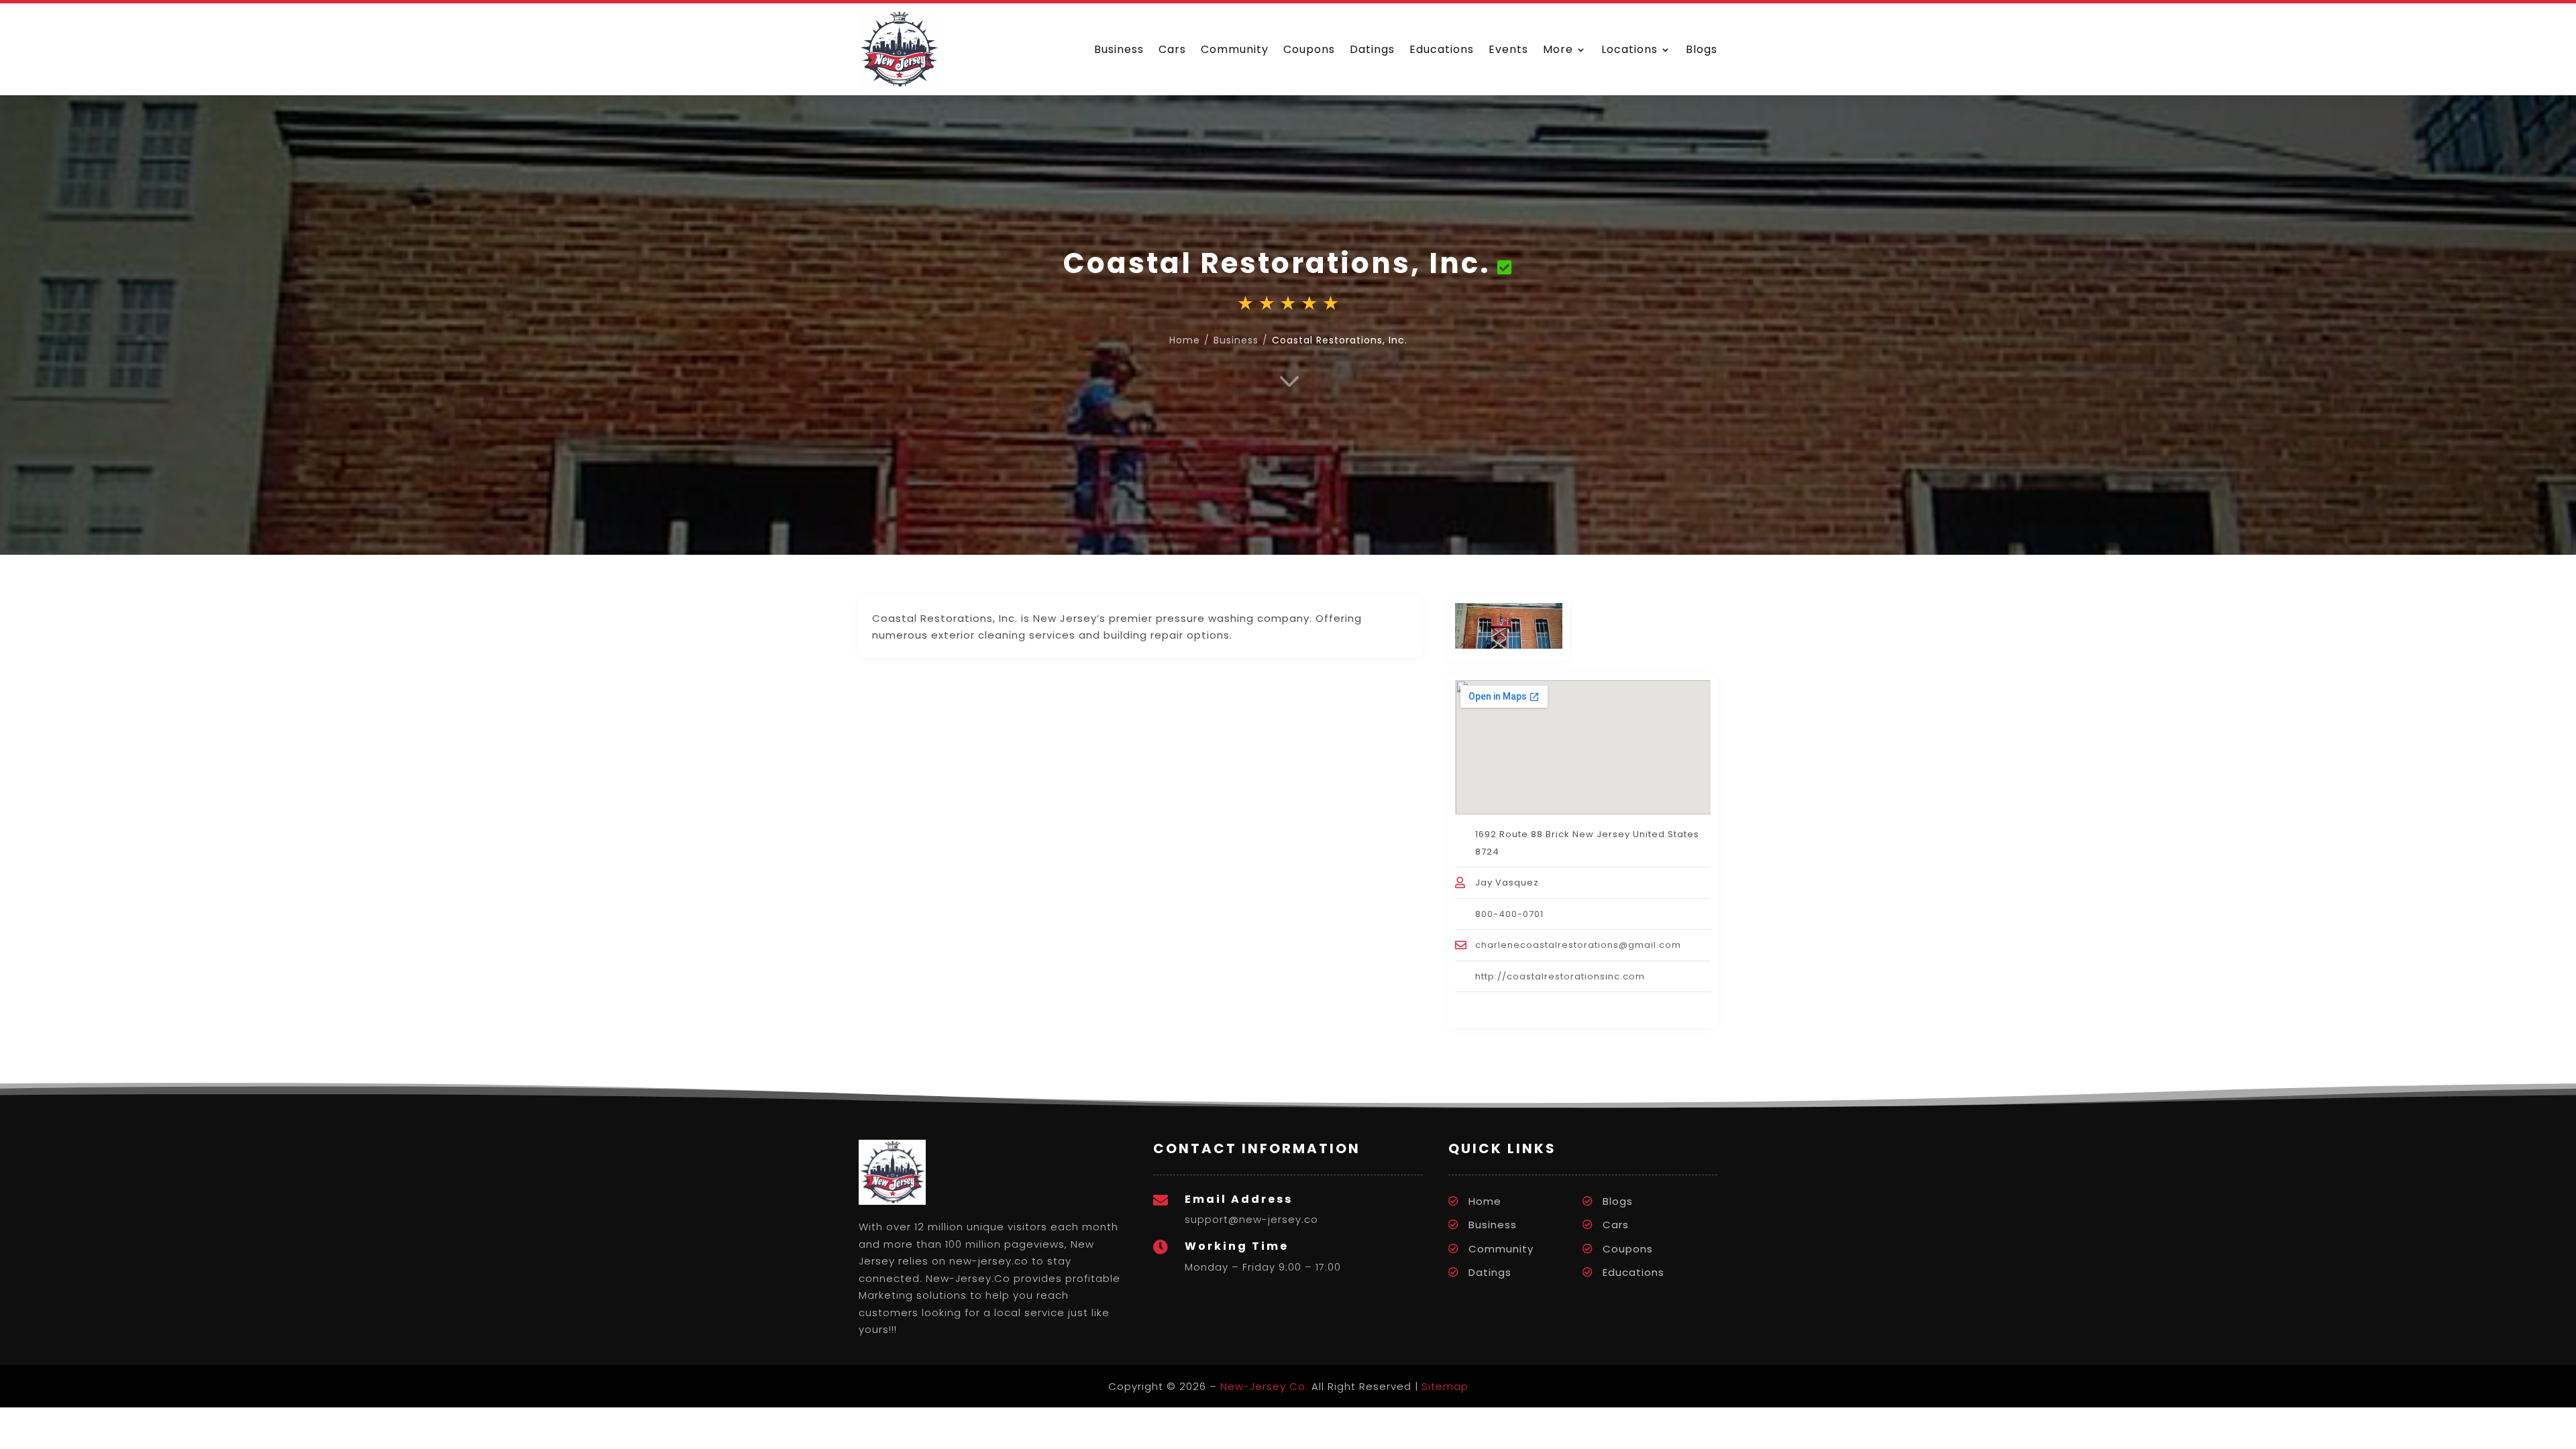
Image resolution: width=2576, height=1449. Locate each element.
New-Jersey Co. (1264, 1386)
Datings (1372, 49)
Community (1235, 49)
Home (1485, 1201)
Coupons (1309, 49)
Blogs (1702, 49)
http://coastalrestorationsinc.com (1560, 976)
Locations (1629, 49)
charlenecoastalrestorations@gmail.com (1578, 945)
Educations (1442, 49)
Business (1119, 49)
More (1558, 49)
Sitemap (1445, 1386)
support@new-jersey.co (1251, 1219)
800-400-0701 (1509, 914)
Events (1508, 49)
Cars (1172, 49)
